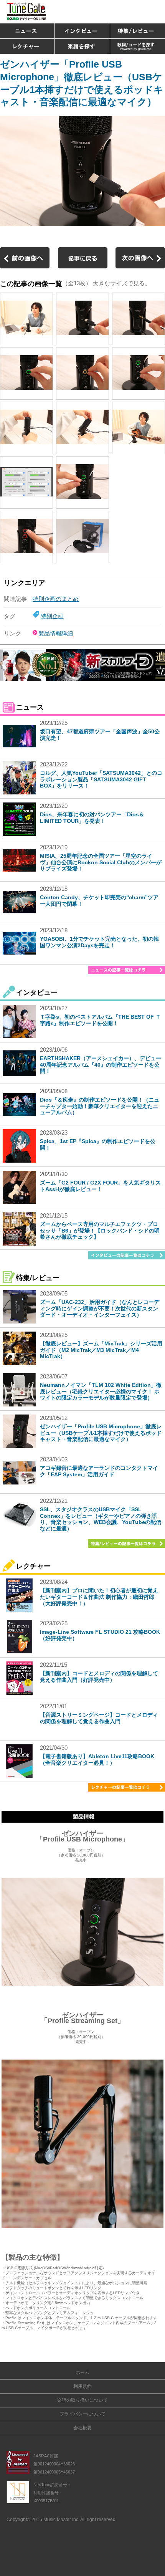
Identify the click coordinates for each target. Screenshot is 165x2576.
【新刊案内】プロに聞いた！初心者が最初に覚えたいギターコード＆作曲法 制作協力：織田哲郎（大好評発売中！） (99, 1597)
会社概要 (82, 2428)
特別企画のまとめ (56, 599)
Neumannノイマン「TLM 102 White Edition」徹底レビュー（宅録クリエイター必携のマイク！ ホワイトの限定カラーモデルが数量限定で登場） (101, 1391)
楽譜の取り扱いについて (82, 2400)
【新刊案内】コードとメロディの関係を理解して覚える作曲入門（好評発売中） (99, 1677)
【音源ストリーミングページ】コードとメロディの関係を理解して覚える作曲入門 (99, 1718)
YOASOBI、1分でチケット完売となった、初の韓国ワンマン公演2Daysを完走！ (99, 942)
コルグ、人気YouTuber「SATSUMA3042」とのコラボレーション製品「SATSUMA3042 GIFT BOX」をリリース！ (101, 779)
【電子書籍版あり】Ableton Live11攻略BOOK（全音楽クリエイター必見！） (97, 1760)
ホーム (82, 2373)
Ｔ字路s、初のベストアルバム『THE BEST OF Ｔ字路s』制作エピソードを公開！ (100, 1020)
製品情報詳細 (56, 633)
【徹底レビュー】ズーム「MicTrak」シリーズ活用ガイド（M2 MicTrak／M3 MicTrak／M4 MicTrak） (101, 1350)
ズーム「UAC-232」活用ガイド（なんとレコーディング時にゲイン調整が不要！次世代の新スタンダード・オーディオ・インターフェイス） (100, 1309)
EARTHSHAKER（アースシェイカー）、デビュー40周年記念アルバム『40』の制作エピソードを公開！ (101, 1065)
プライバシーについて (82, 2414)
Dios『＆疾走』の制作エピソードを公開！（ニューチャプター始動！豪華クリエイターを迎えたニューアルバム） (100, 1106)
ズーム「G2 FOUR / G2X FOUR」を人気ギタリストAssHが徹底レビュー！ (100, 1186)
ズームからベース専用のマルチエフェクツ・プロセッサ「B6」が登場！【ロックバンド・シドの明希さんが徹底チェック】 (100, 1231)
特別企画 (52, 616)
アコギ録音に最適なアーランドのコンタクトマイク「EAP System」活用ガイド (99, 1471)
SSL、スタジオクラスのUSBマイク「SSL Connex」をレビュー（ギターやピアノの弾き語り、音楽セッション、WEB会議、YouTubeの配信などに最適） (101, 1519)
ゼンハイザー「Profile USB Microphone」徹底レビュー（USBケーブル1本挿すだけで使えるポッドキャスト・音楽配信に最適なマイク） (101, 1433)
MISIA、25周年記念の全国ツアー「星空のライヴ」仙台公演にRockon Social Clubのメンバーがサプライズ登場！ (101, 862)
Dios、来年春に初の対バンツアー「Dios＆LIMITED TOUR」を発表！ (92, 818)
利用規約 (82, 2386)
